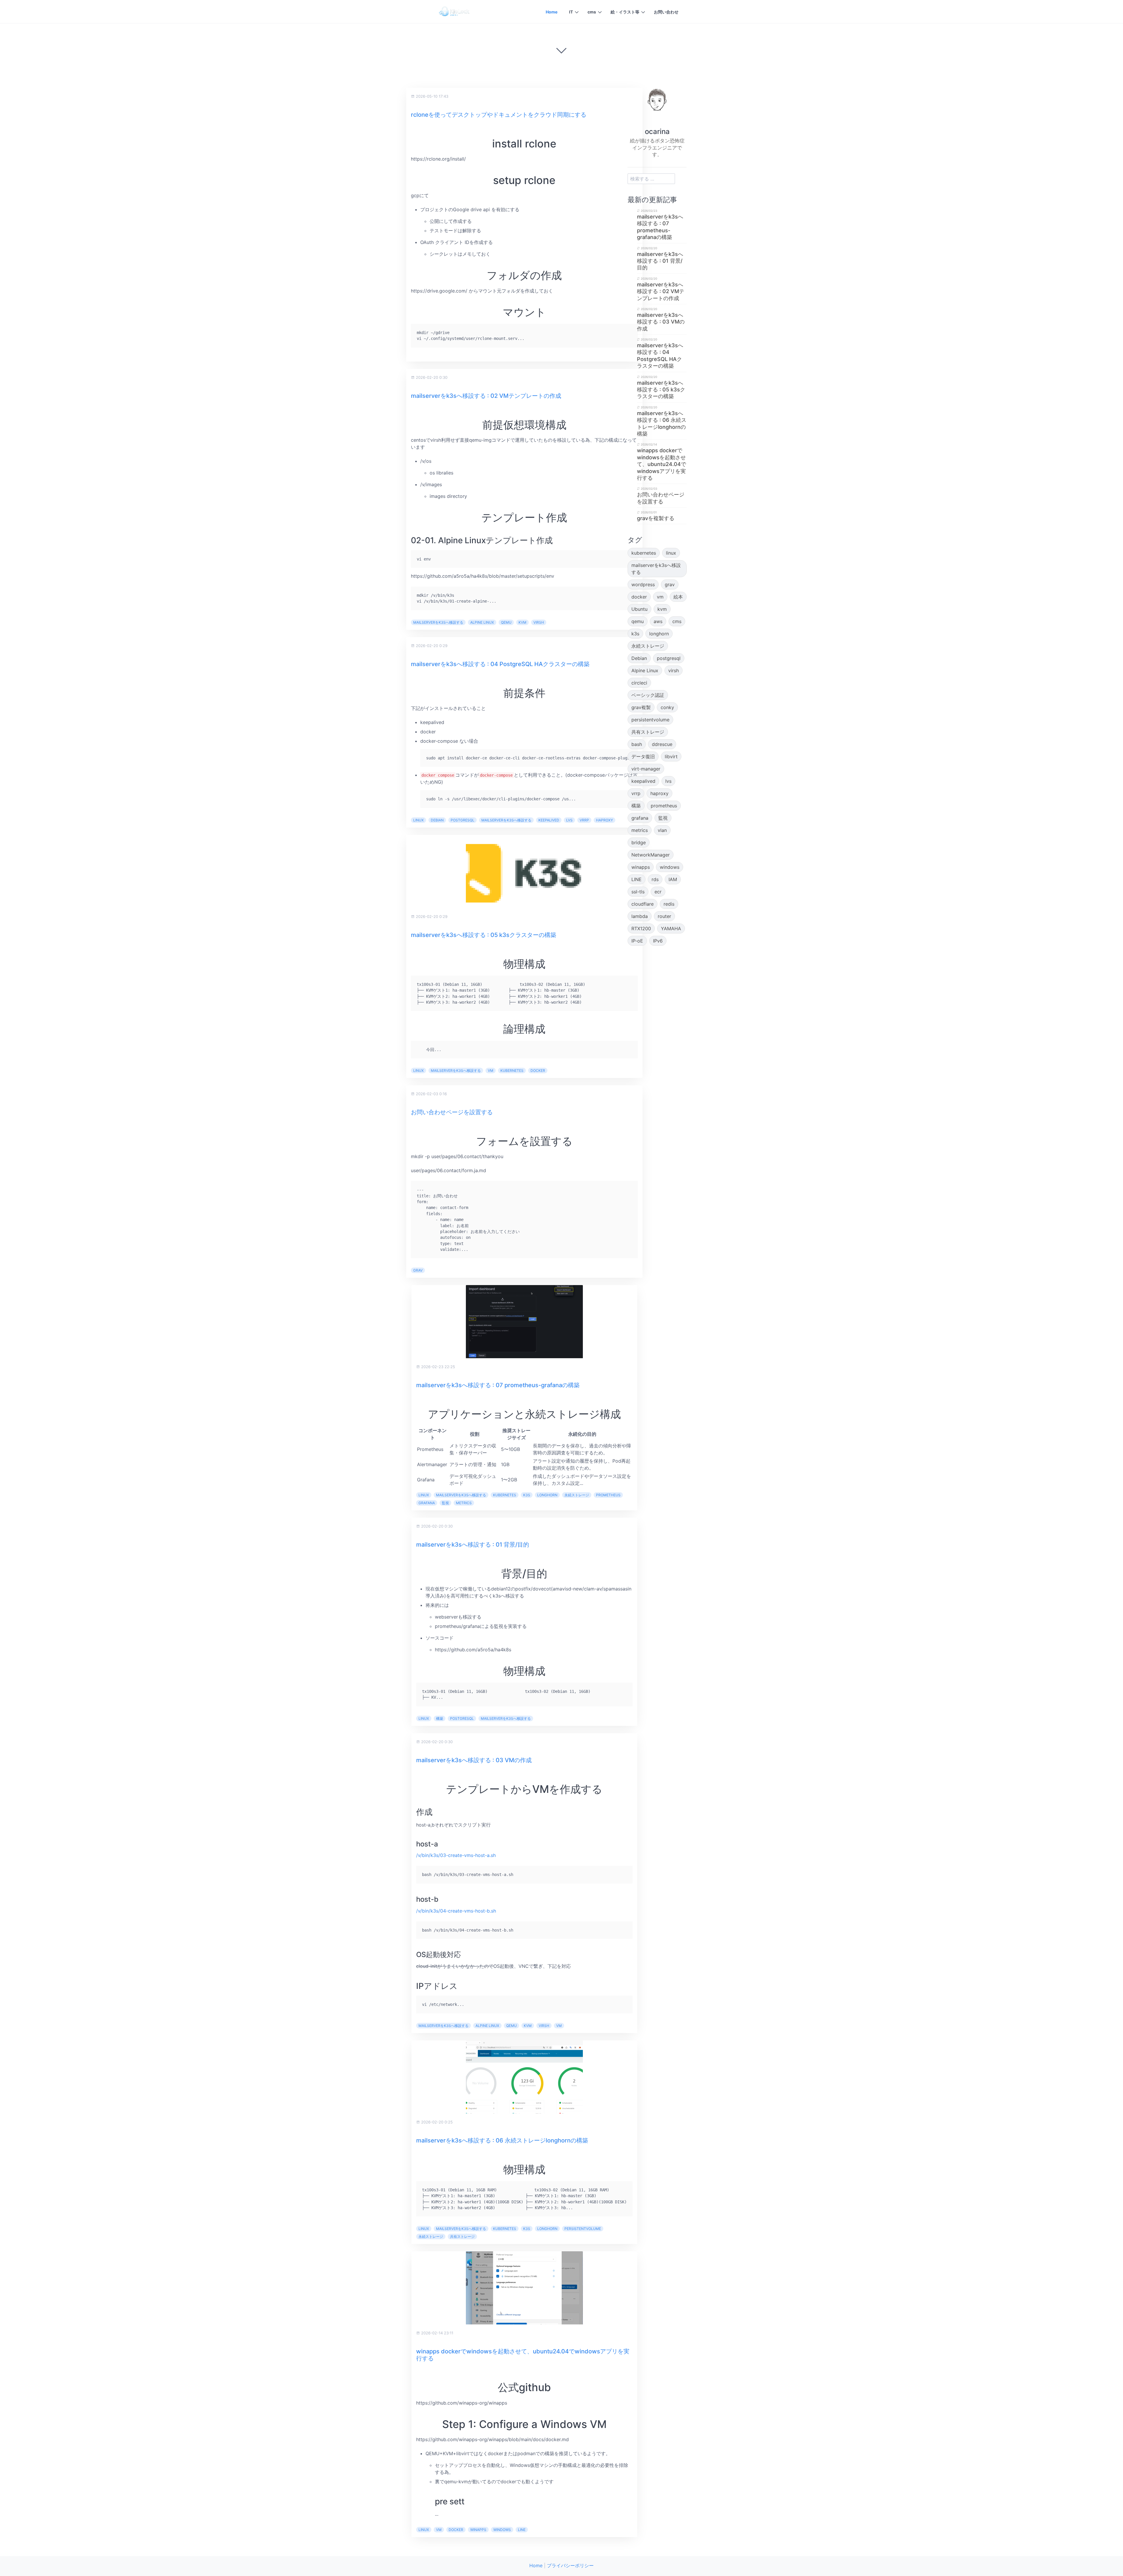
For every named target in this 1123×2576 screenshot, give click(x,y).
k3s (527, 1495)
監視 (445, 1503)
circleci (639, 683)
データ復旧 (643, 756)
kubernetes (512, 1071)
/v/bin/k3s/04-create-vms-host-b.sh (456, 1911)
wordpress (643, 584)
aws (658, 621)
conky (667, 707)
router (664, 916)
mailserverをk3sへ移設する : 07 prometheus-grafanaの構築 (498, 1385)
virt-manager (646, 769)
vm (491, 1071)
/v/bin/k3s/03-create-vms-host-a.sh (456, 1855)
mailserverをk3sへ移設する (438, 622)
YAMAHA (671, 928)
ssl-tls (638, 892)
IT (571, 12)
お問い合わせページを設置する (452, 1112)
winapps (478, 2530)
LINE (522, 2530)
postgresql (463, 820)
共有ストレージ (462, 2237)
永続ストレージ (577, 1495)
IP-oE (637, 941)
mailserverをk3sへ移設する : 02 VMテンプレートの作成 (486, 396)
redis (669, 904)
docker (538, 1071)
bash (637, 744)
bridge (639, 842)
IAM (673, 879)
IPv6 (658, 941)
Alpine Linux (482, 622)
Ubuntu (639, 609)
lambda (640, 916)
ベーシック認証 (648, 695)
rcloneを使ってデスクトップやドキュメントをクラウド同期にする (499, 115)
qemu (506, 622)
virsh (539, 622)
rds (655, 879)
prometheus (608, 1495)
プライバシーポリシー (570, 2565)
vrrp (584, 820)
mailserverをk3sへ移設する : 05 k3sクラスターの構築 (484, 935)
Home (552, 12)
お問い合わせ (666, 12)
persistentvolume (583, 2229)
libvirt (671, 756)
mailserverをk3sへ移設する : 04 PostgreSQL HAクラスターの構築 (500, 664)
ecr (658, 892)
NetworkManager (651, 855)
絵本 (678, 597)
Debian (437, 820)
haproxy (604, 820)
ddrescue (662, 744)
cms (592, 12)
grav (418, 1270)
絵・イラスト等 (625, 12)
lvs (569, 820)
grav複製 (641, 707)
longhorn (547, 1495)
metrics (464, 1503)
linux (418, 820)
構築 (440, 1718)
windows (502, 2530)
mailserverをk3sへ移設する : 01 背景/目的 (473, 1545)
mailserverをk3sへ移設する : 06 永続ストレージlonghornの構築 (502, 2140)
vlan (662, 830)
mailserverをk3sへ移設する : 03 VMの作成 (474, 1760)
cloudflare (643, 904)
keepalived (549, 820)
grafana (427, 1503)
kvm (522, 622)
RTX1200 (641, 928)
